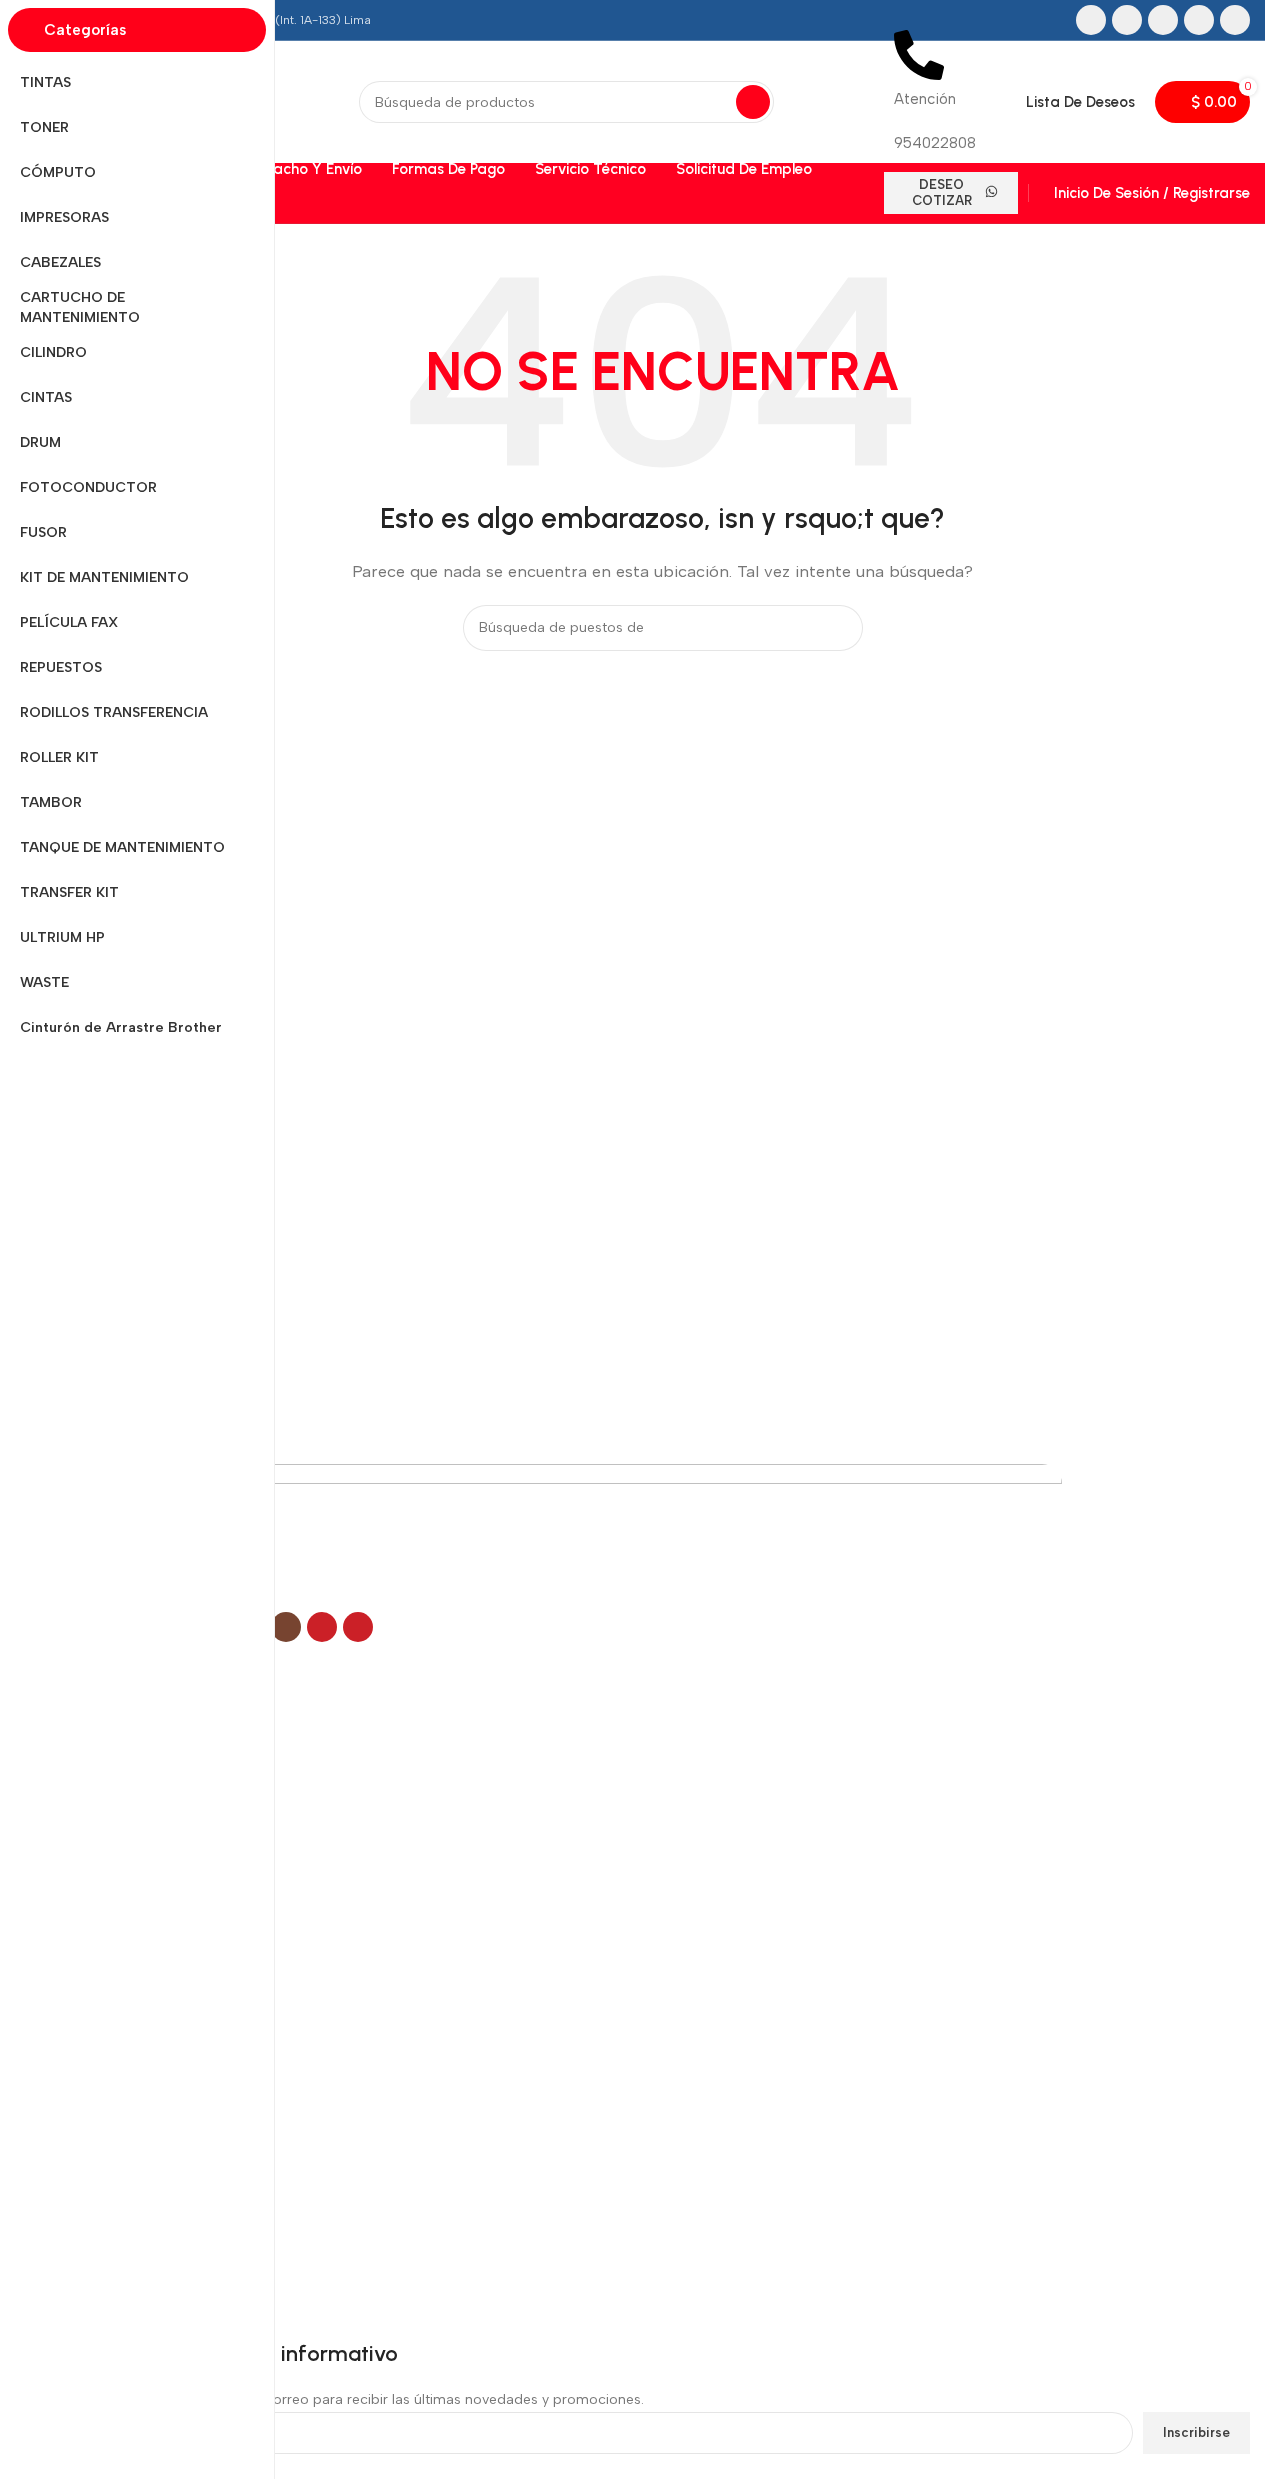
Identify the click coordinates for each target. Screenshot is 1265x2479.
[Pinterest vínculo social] (1235, 20)
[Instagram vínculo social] (1163, 20)
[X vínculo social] (1127, 20)
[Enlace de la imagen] (568, 1536)
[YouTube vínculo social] (1199, 20)
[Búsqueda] (753, 102)
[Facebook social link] (1091, 20)
